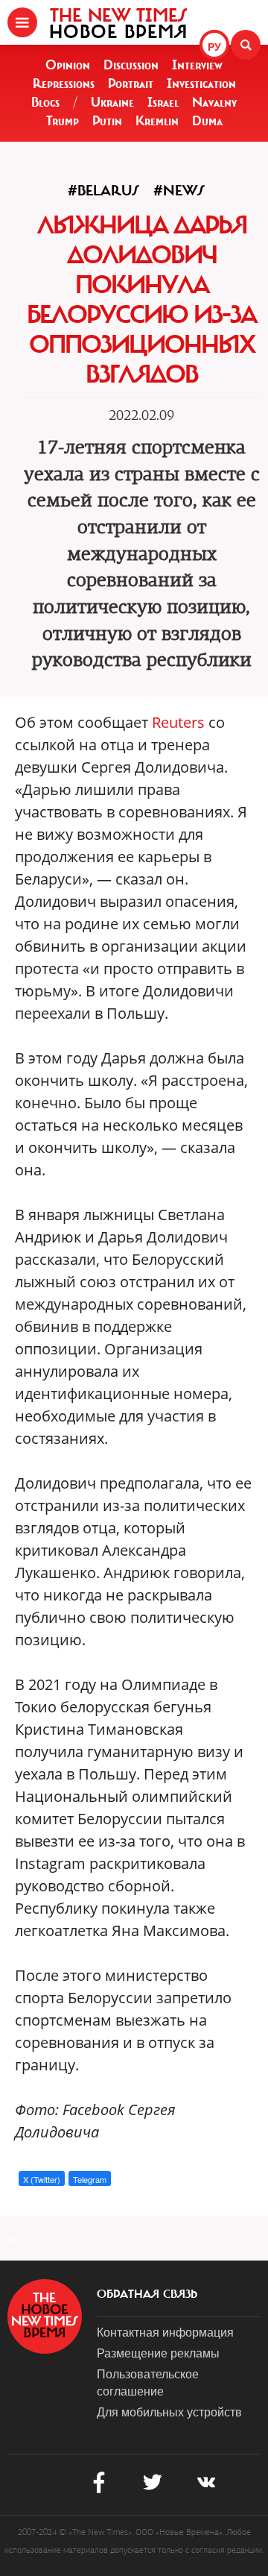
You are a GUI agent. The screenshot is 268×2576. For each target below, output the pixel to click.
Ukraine (112, 102)
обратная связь (147, 2294)
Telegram (90, 2179)
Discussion (131, 65)
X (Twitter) (42, 2179)
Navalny (214, 102)
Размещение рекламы (158, 2353)
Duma (207, 121)
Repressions (64, 84)
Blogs (45, 102)
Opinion (68, 65)
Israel (163, 102)
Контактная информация (165, 2332)
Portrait (131, 84)
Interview (197, 65)
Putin (107, 121)
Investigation (201, 84)
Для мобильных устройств (169, 2412)
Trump (63, 121)
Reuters (178, 722)
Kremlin (157, 121)
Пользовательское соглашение (148, 2382)
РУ (214, 46)
